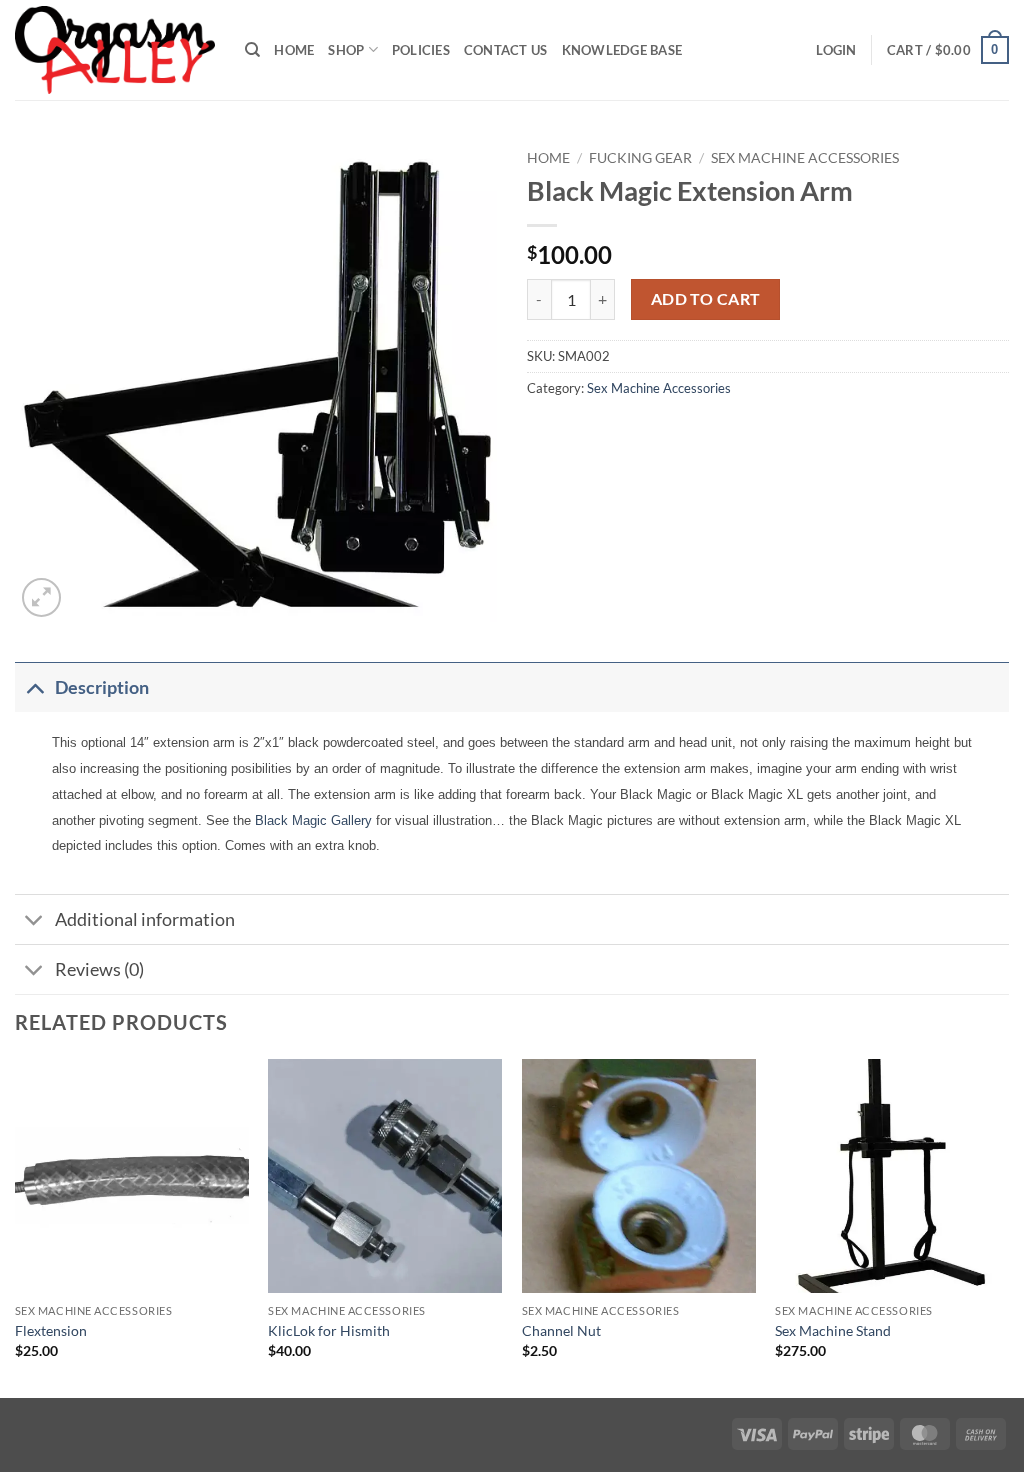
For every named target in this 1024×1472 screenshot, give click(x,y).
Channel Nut (561, 1330)
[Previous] (16, 1226)
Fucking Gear (640, 158)
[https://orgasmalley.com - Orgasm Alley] (115, 50)
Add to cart (706, 299)
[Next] (1008, 1226)
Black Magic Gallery (313, 820)
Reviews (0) (99, 969)
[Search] (252, 50)
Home (294, 50)
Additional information (145, 919)
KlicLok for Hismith (329, 1330)
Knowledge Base (622, 50)
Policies (421, 50)
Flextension (51, 1330)
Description (102, 687)
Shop (346, 50)
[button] (836, 50)
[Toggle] (34, 687)
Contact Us (506, 50)
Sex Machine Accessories (805, 158)
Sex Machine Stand (833, 1330)
